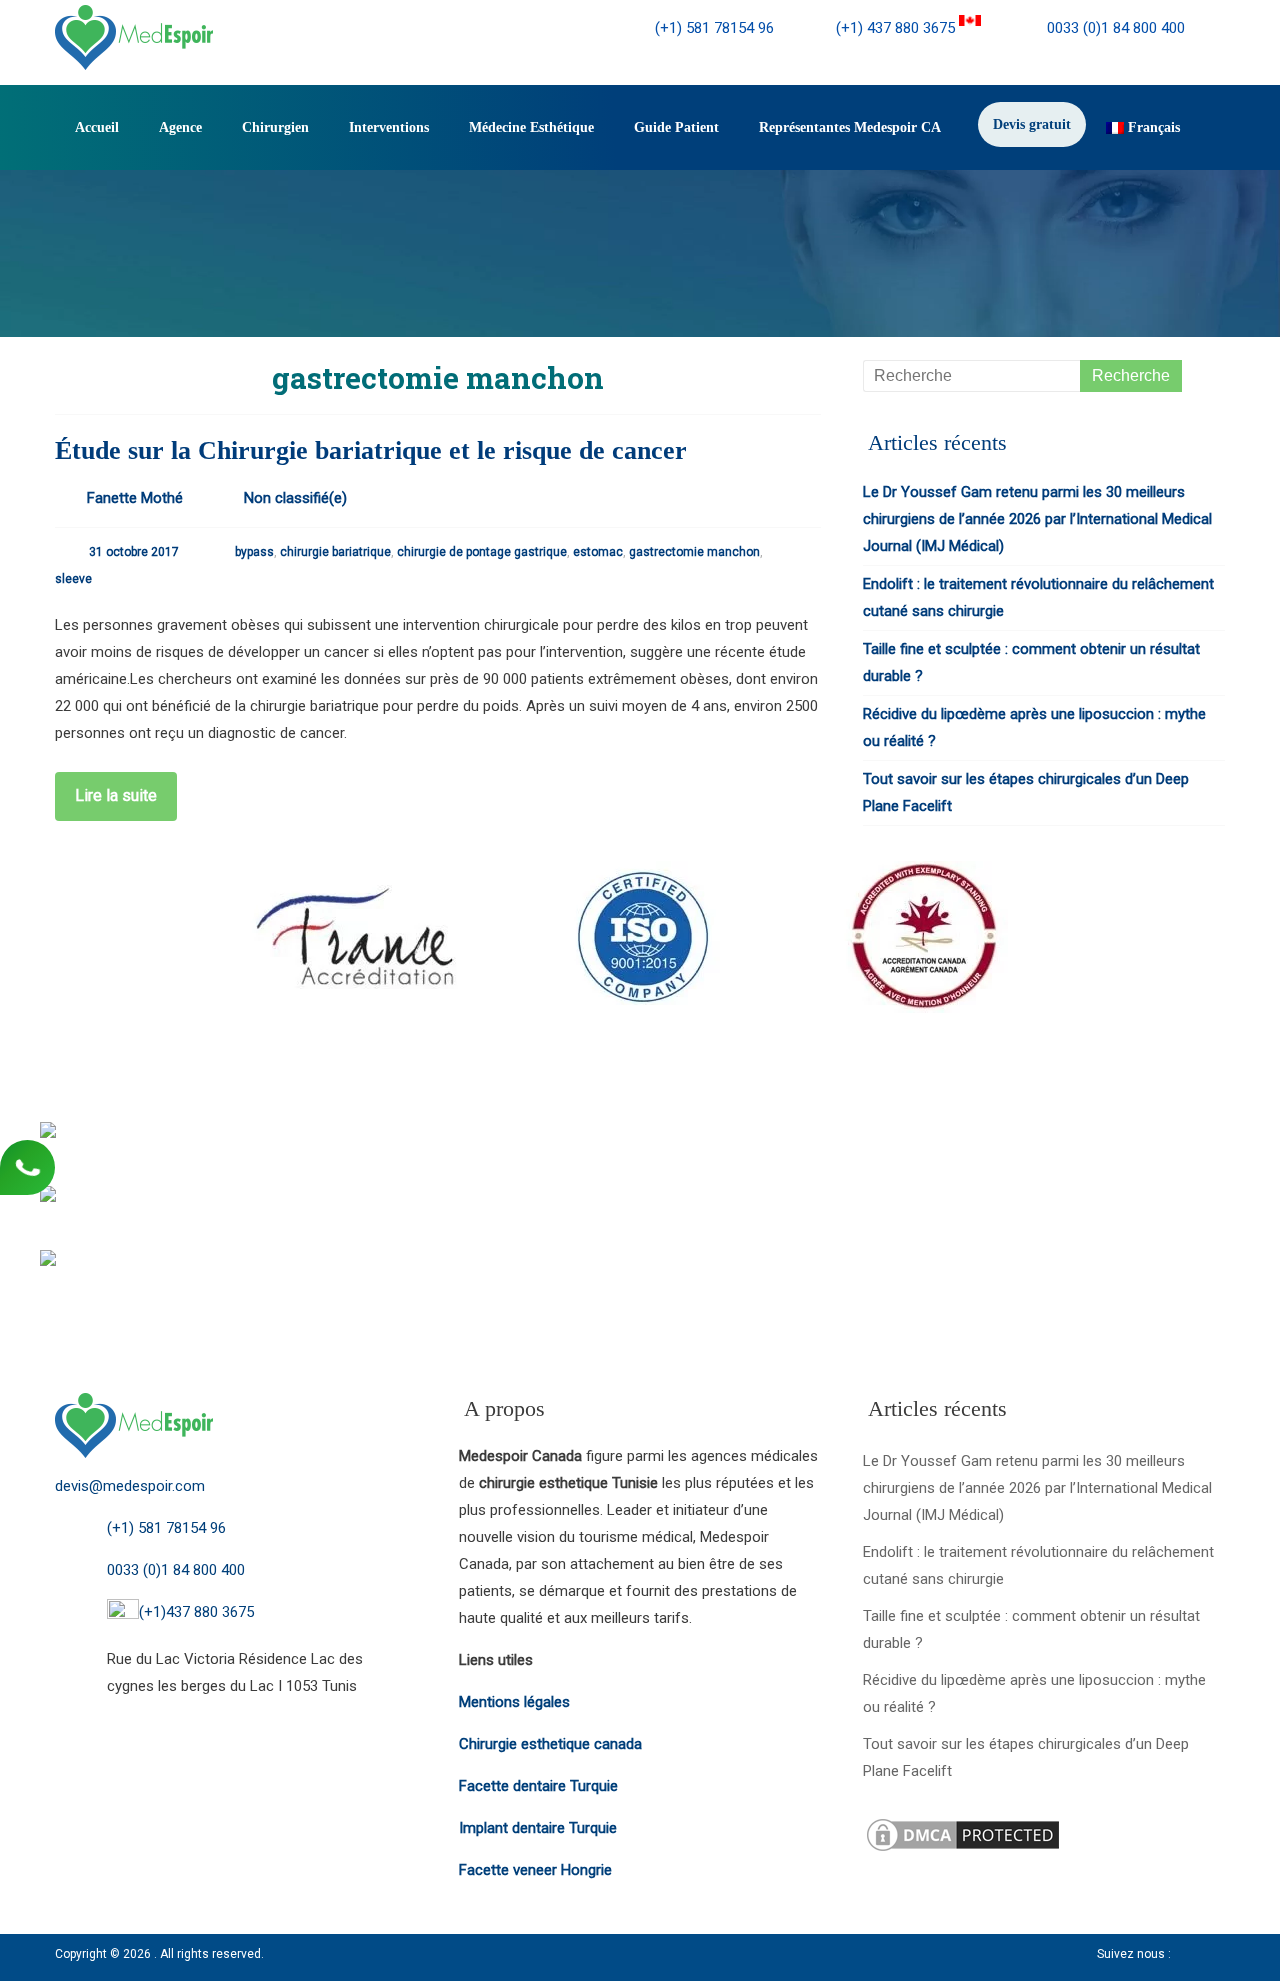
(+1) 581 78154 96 (714, 28)
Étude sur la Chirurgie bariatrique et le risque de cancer (371, 450)
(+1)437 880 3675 (196, 1612)
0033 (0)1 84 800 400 (1114, 28)
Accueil (97, 127)
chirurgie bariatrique (335, 552)
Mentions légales (514, 1702)
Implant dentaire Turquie (538, 1828)
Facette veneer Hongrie (535, 1870)
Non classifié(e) (295, 498)
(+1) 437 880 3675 (897, 28)
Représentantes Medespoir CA (850, 127)
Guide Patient (676, 127)
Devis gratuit (1032, 124)
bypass (254, 552)
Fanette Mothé (135, 498)
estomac (598, 552)
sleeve (73, 579)
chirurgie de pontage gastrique (482, 552)
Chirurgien (275, 127)
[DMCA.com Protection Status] (963, 1828)
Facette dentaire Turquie (538, 1786)
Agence (180, 127)
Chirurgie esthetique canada (550, 1744)
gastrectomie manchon (694, 552)
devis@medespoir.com (130, 1486)
